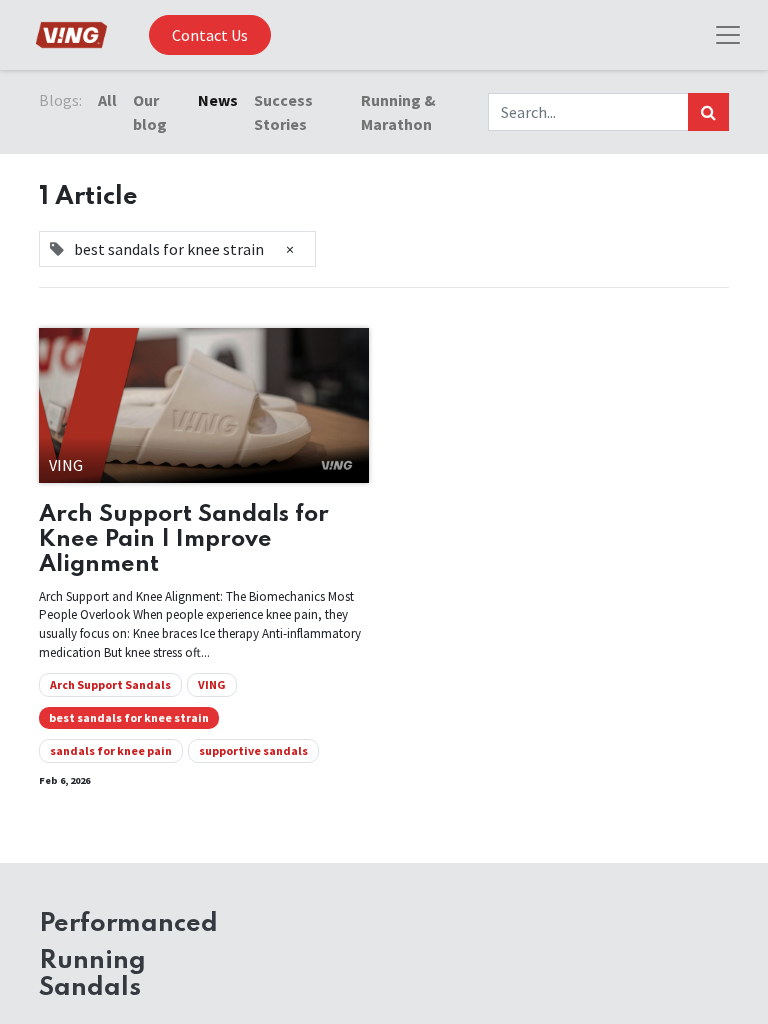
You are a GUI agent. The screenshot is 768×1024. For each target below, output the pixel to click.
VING (212, 684)
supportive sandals (253, 750)
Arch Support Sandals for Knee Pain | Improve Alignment (184, 539)
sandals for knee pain (111, 750)
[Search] (708, 112)
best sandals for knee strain (129, 717)
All (107, 100)
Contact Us (210, 35)
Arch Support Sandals (110, 684)
